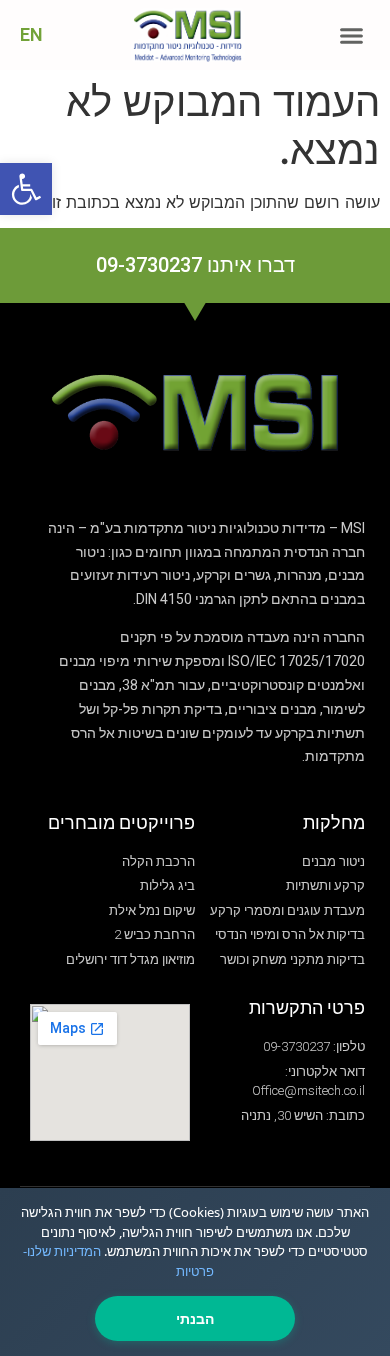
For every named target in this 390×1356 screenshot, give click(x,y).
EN (31, 34)
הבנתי (195, 1318)
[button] (352, 35)
